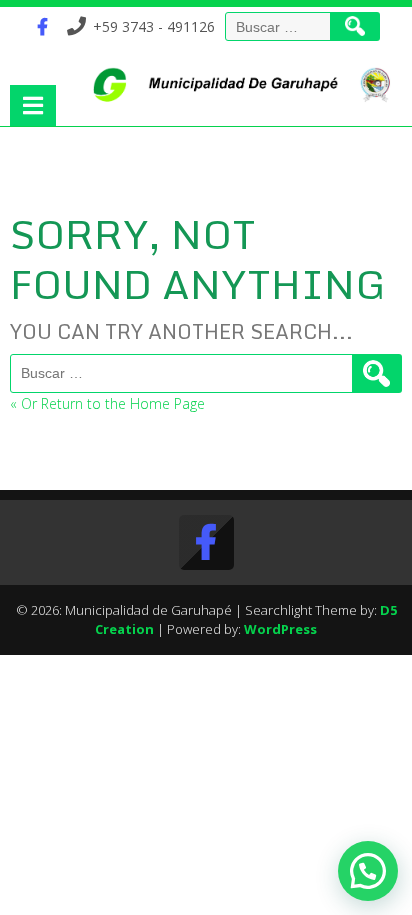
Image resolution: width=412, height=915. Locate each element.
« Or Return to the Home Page (107, 403)
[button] (368, 871)
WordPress (280, 629)
